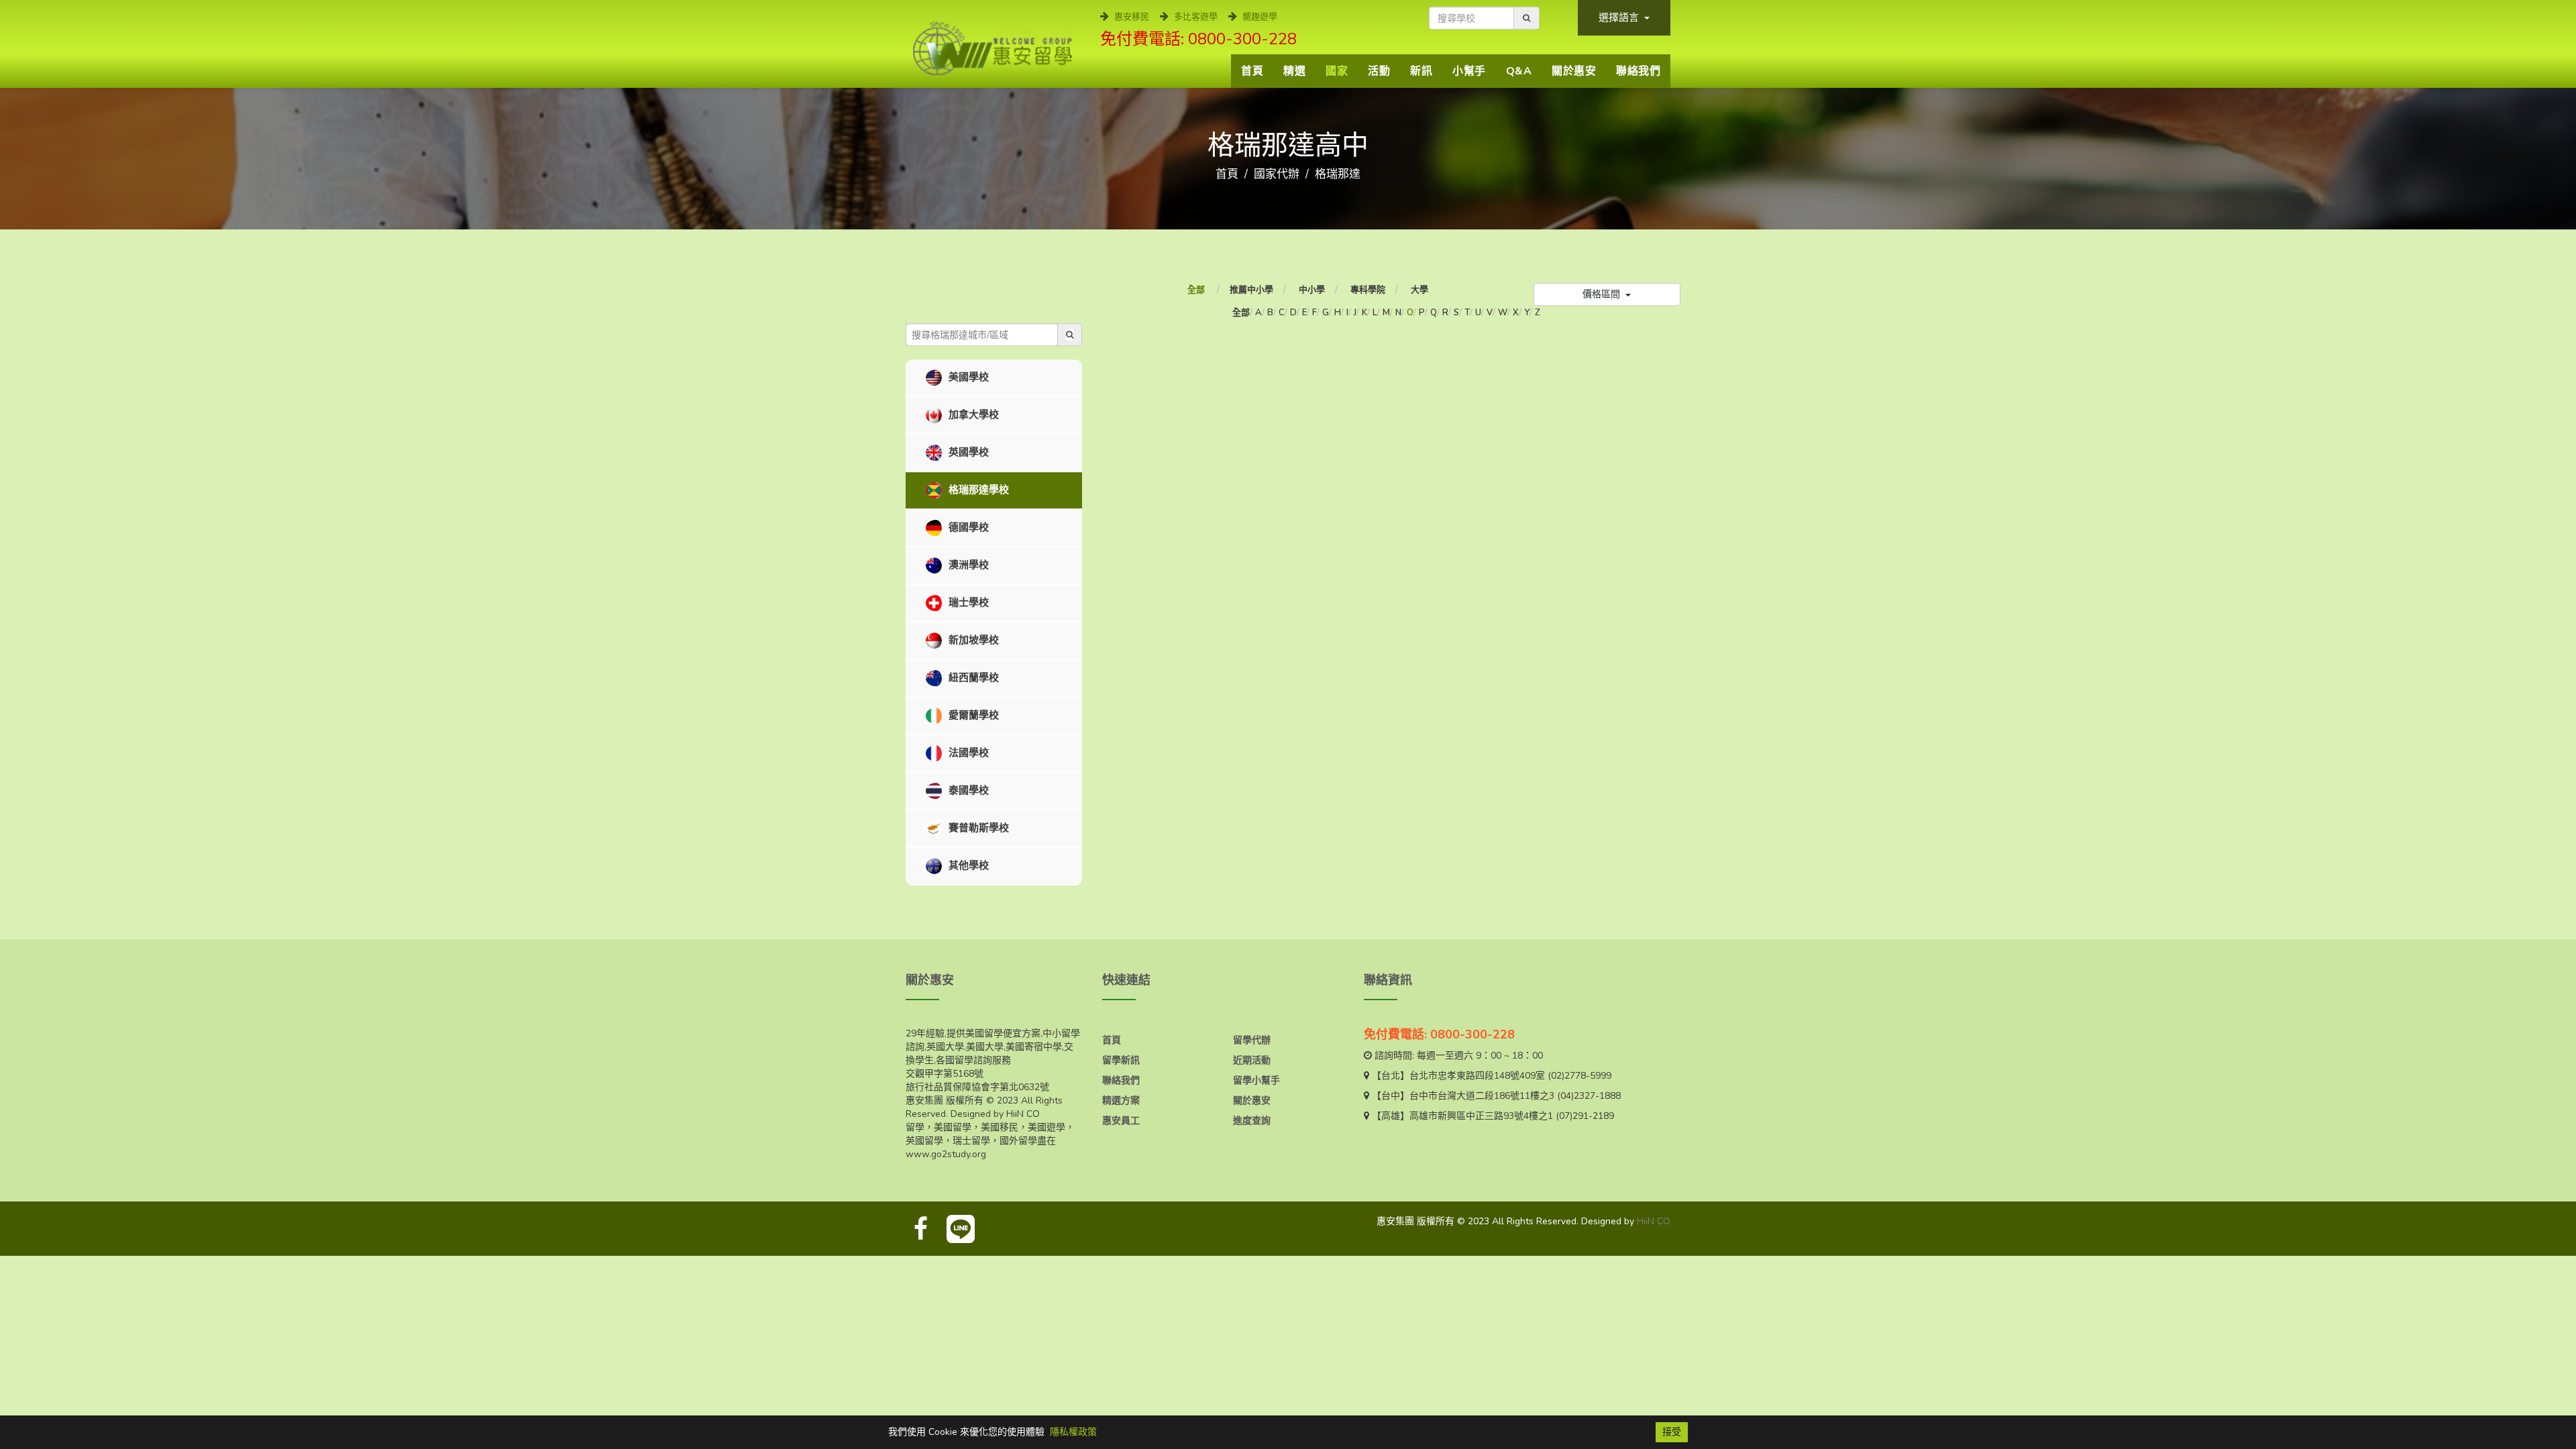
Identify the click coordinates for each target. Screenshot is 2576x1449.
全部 (1197, 290)
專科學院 (1368, 290)
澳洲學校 (967, 565)
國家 (1337, 71)
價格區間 (1603, 294)
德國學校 (967, 527)
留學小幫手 (1256, 1080)
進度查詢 (1252, 1121)
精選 (1294, 71)
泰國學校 (967, 790)
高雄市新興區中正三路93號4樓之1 (1481, 1116)
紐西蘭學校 (972, 678)
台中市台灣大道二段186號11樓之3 (1482, 1096)
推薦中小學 (1251, 290)
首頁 (1252, 71)
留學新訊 (1121, 1060)
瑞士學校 (967, 602)
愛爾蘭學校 (972, 715)
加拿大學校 (972, 415)
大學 (1419, 290)
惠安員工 (1121, 1121)
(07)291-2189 (1585, 1116)
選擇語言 (1620, 17)
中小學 (1312, 290)
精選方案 (1121, 1101)
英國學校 (967, 452)
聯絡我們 (1638, 71)
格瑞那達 (1338, 174)
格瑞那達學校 (977, 490)
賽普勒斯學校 (977, 828)
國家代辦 (1277, 174)
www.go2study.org (946, 1154)
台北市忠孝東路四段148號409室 (1477, 1076)
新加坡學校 (972, 640)
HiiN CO (1654, 1221)
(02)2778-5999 (1579, 1076)
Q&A (1519, 71)
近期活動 (1252, 1060)
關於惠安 (1574, 71)
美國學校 (967, 377)
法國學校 (967, 753)
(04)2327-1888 (1589, 1096)
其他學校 (967, 865)
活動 (1379, 71)
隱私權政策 (1073, 1432)
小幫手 (1469, 71)
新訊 (1421, 71)
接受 (1672, 1432)
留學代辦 (1252, 1040)
